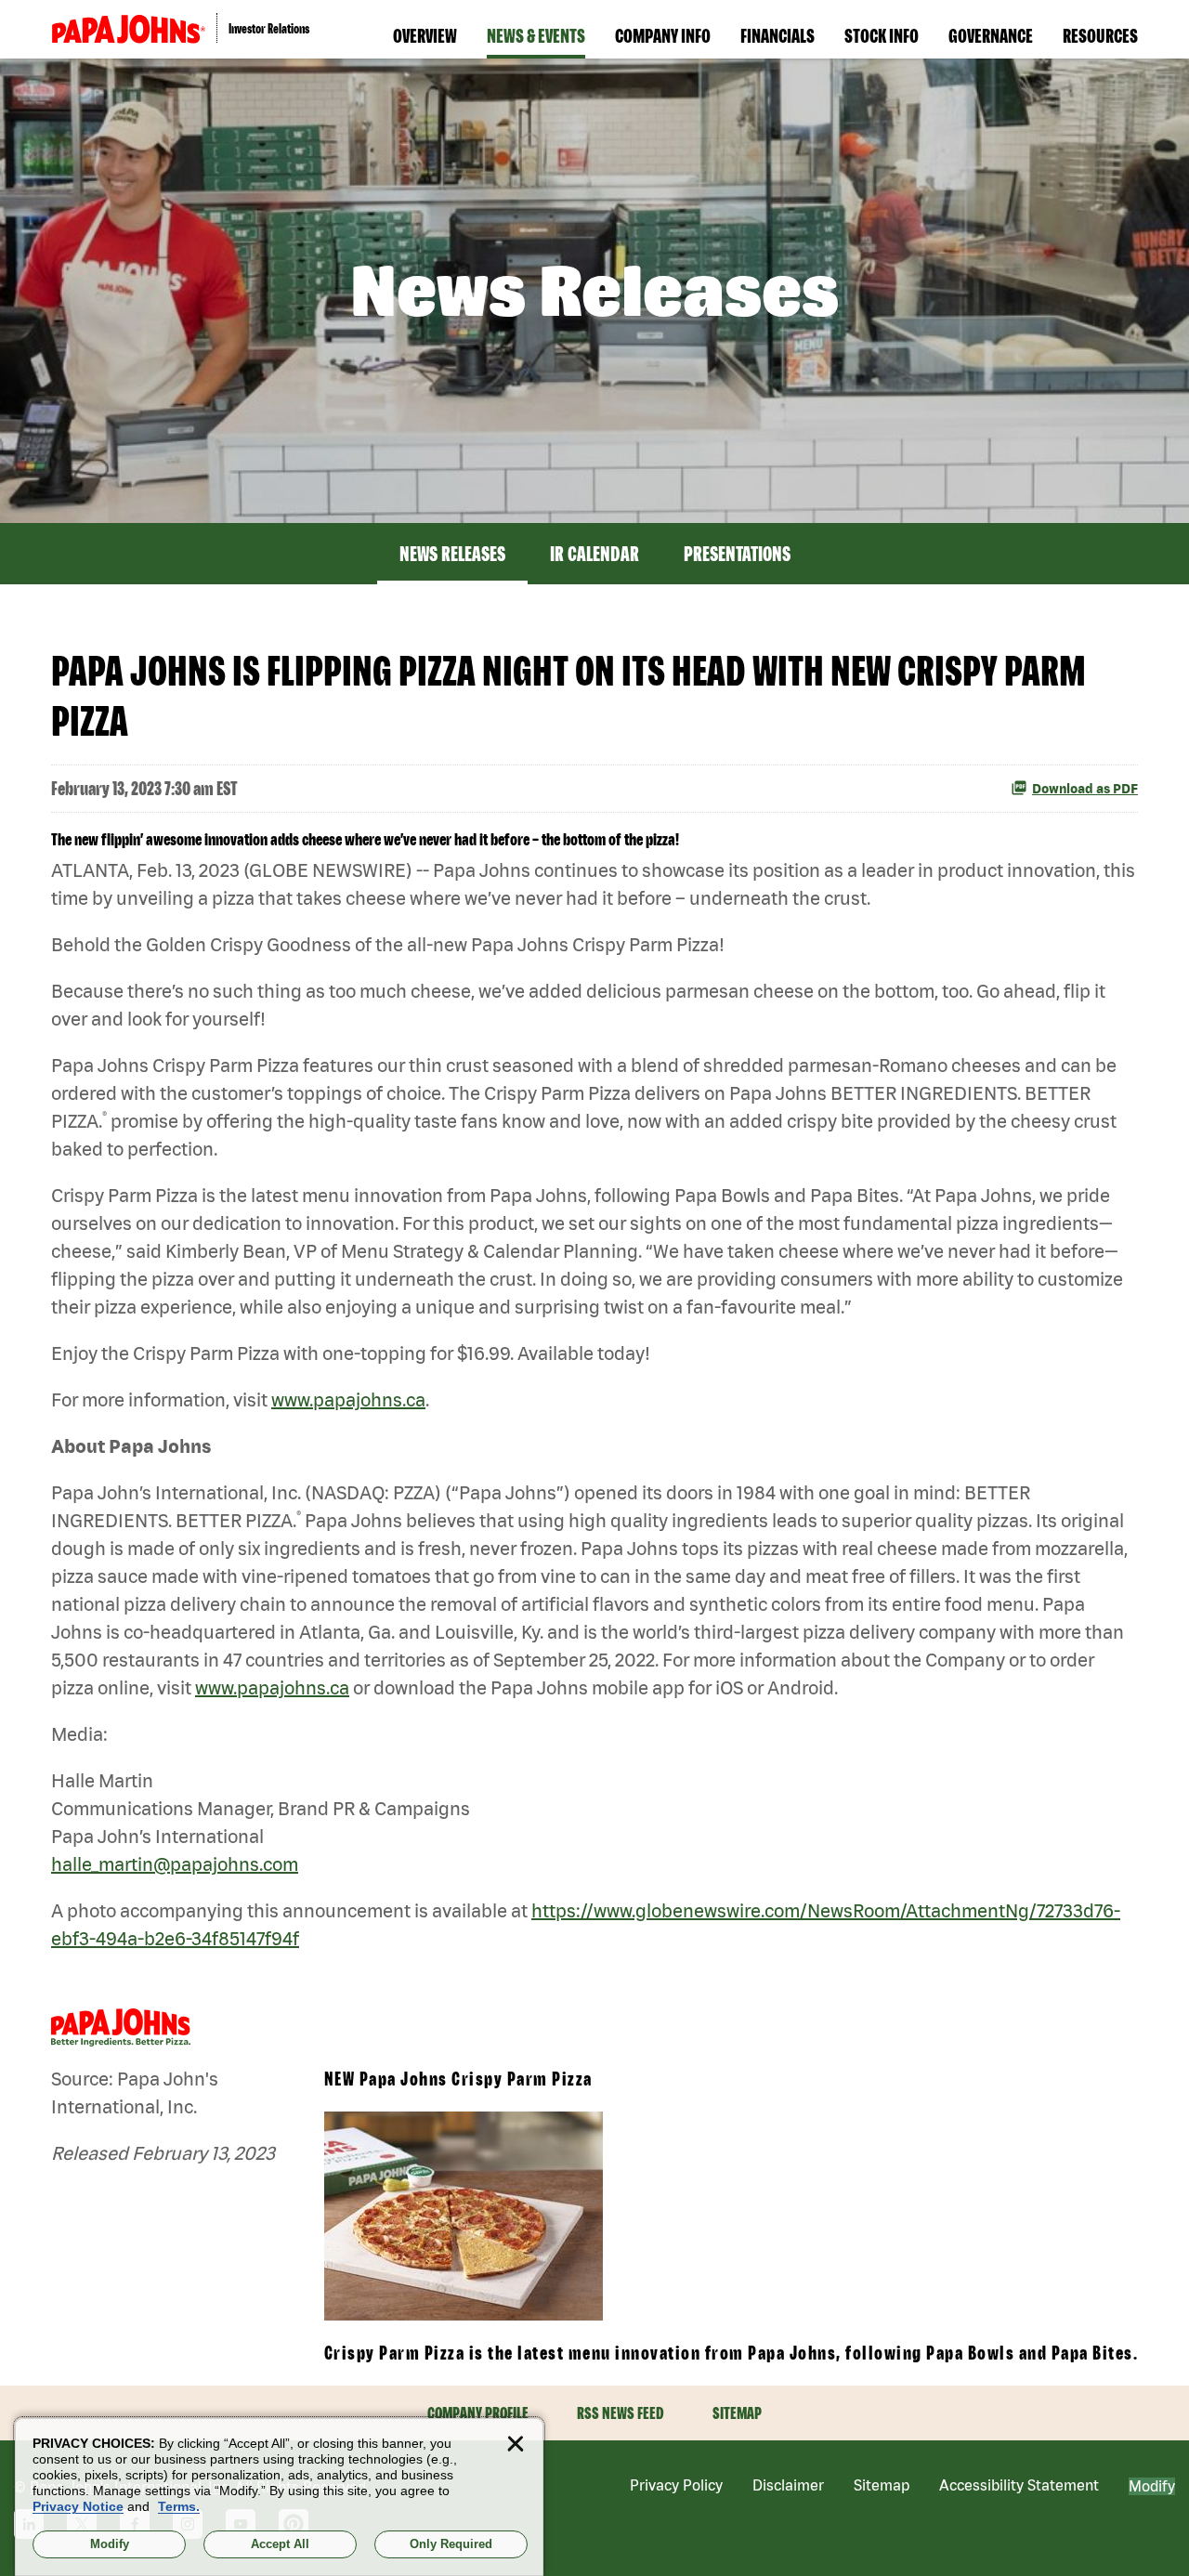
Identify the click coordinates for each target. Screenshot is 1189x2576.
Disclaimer (788, 2485)
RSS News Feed (621, 2413)
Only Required (451, 2544)
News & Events (536, 35)
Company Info (663, 35)
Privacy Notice (78, 2506)
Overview (425, 35)
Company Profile (478, 2413)
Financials (777, 35)
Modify (1152, 2486)
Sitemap (737, 2413)
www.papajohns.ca (348, 1399)
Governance (991, 35)
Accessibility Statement (1019, 2485)
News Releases (452, 554)
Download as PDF (1085, 789)
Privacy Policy (676, 2485)
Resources (1100, 35)
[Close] (516, 2444)
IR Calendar (594, 554)
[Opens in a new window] (129, 29)
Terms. (179, 2506)
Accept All (280, 2544)
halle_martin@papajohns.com (175, 1864)
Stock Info (882, 35)
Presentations (737, 554)
